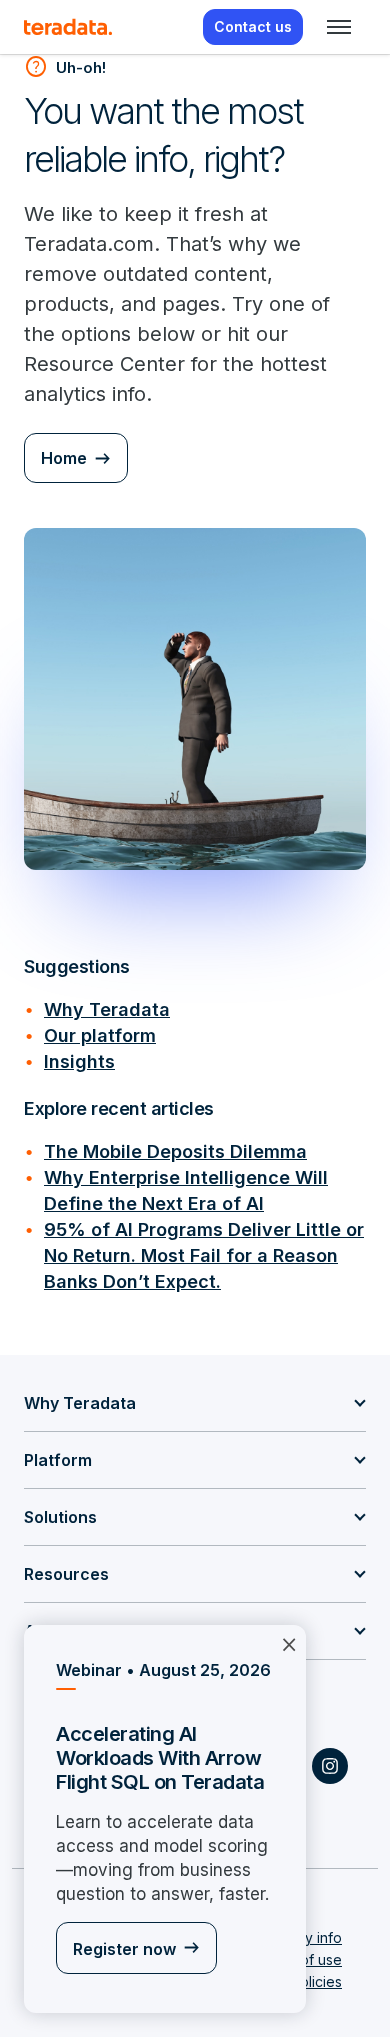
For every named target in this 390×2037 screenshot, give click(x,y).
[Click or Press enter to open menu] (339, 27)
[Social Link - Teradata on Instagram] (330, 1766)
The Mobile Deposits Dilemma (175, 1151)
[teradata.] (68, 27)
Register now (124, 1949)
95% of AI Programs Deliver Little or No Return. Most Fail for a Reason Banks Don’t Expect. (204, 1255)
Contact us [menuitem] (253, 26)
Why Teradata (107, 1009)
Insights (79, 1061)
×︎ (289, 1643)
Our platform (100, 1035)
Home (64, 458)
